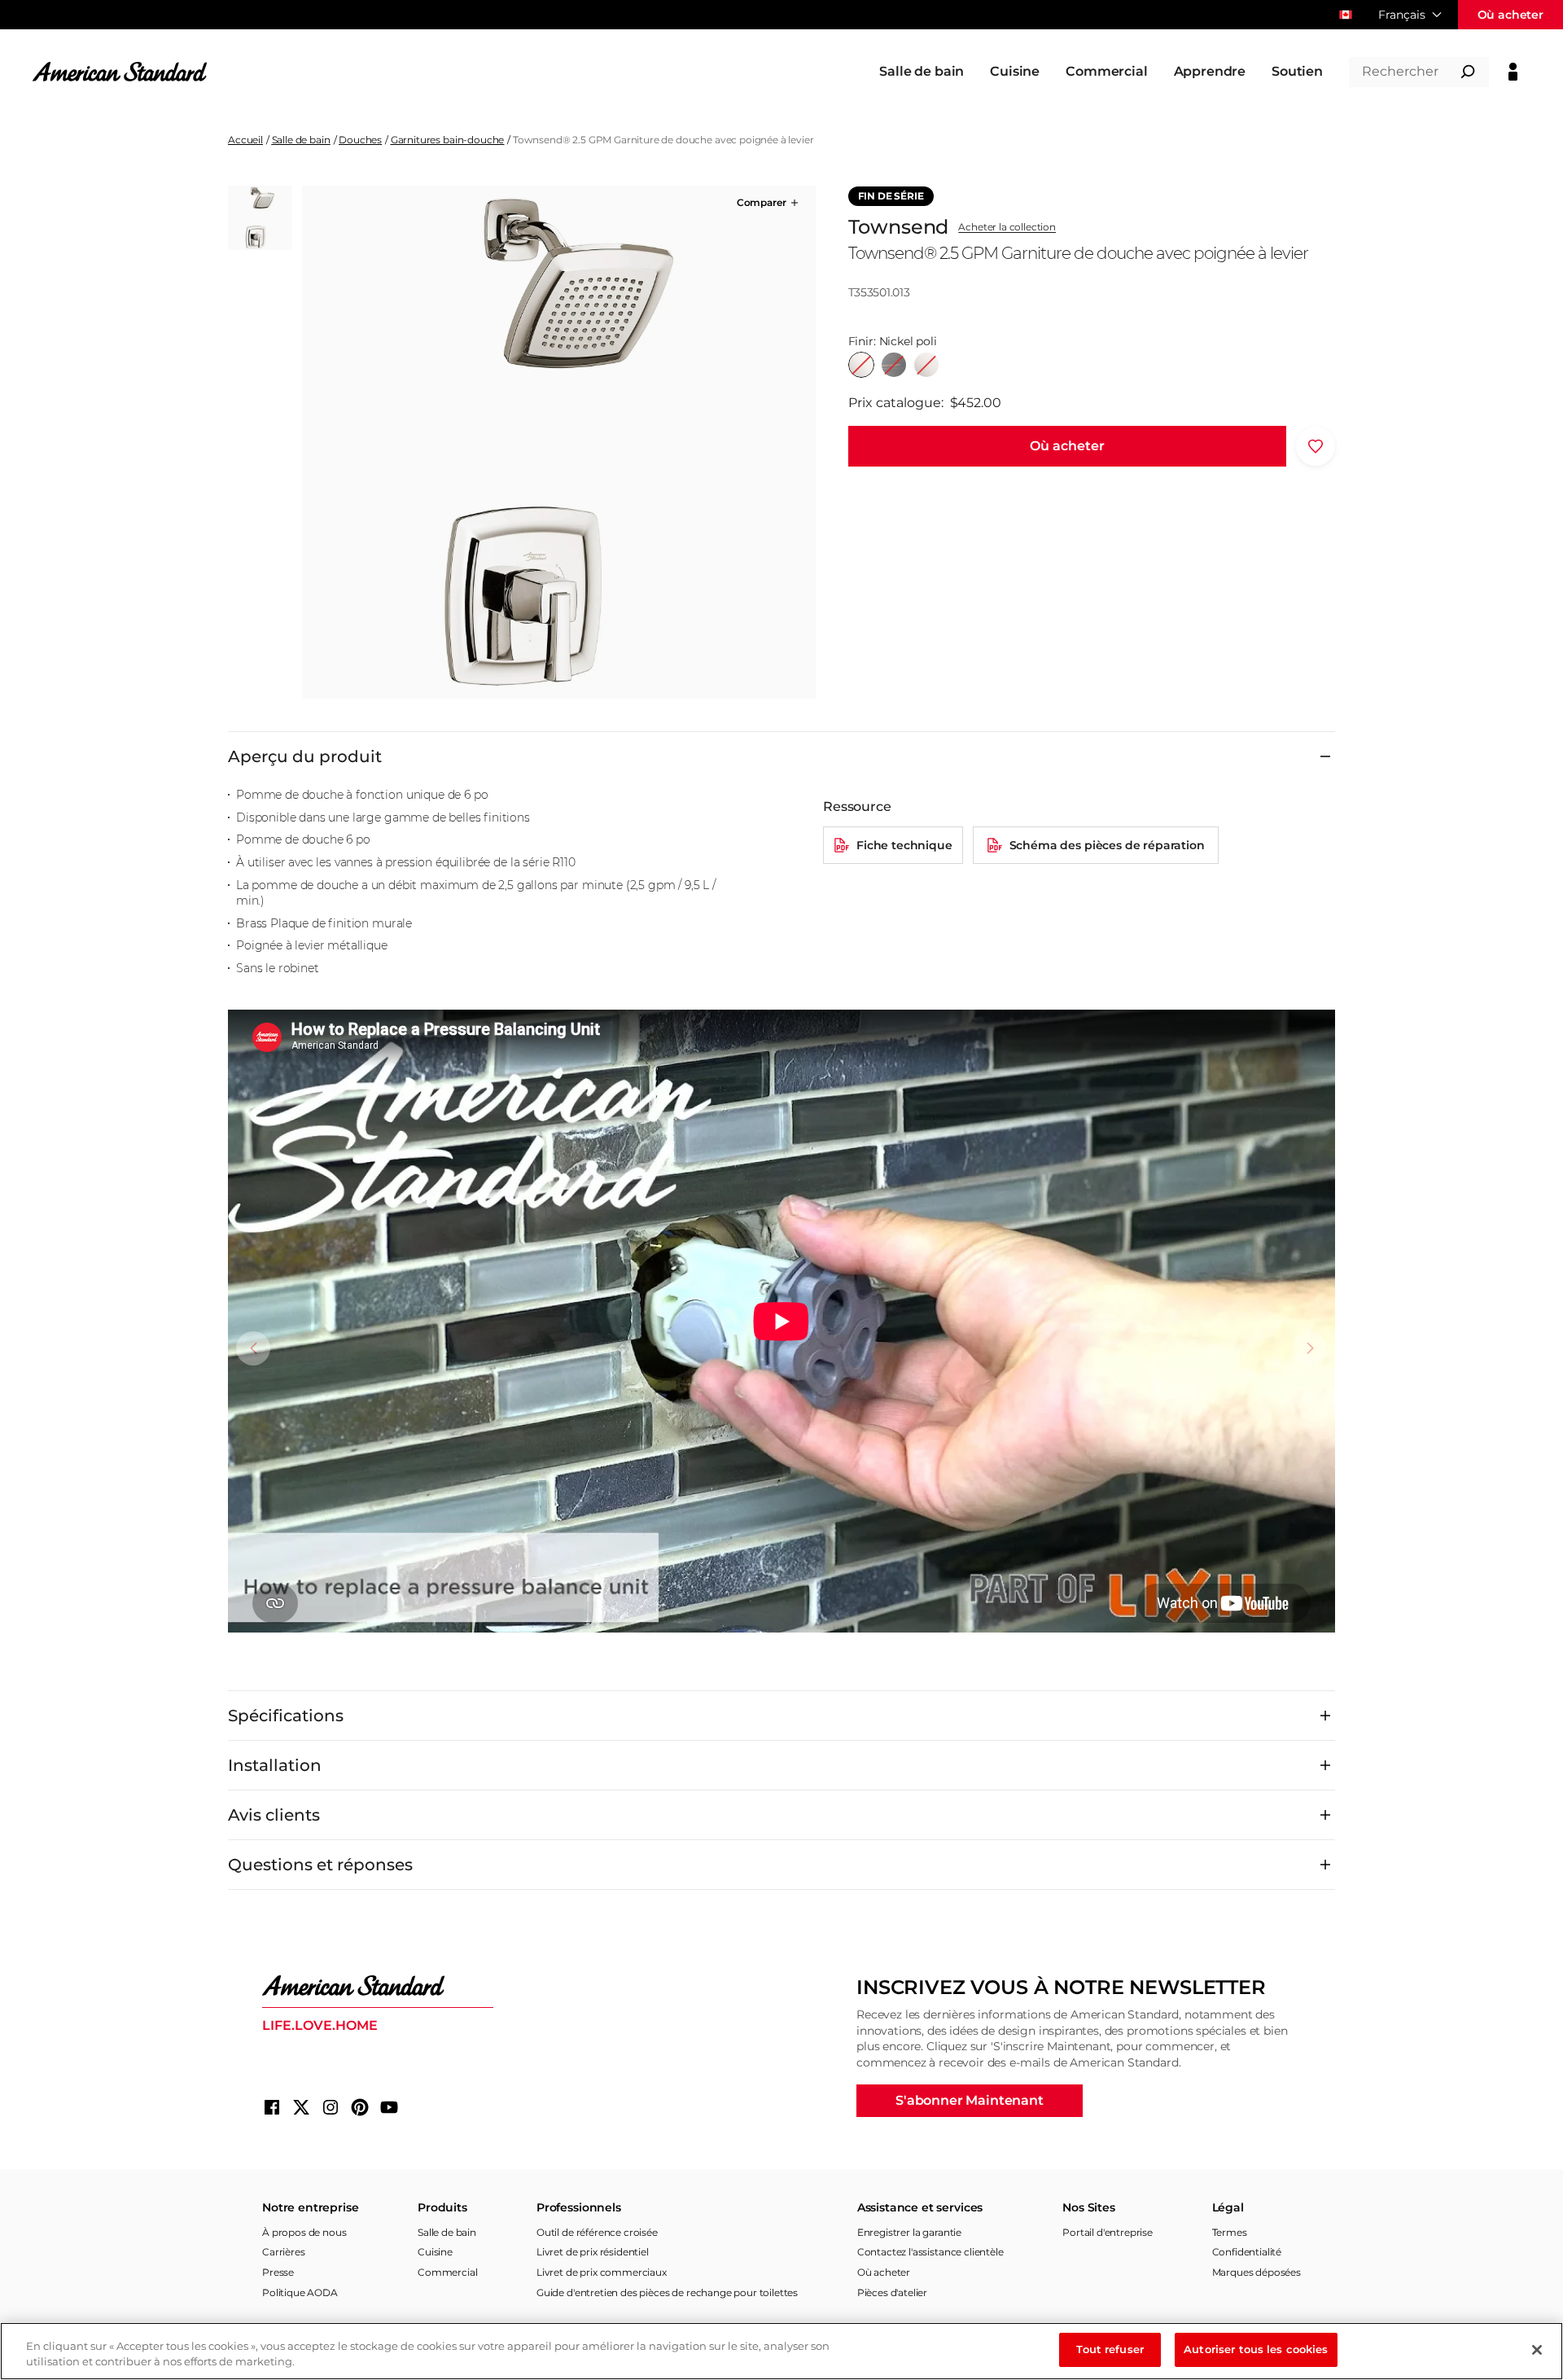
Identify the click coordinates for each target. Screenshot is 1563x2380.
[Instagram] (331, 2107)
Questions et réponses (320, 1865)
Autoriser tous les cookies (1256, 2349)
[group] (558, 442)
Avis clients (274, 1815)
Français (1402, 15)
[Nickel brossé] (926, 365)
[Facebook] (272, 2107)
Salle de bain (301, 140)
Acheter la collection (1007, 227)
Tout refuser (1110, 2349)
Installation (275, 1765)
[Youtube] (389, 2107)
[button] (769, 203)
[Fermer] (1537, 2350)
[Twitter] (301, 2107)
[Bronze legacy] (894, 365)
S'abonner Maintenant (970, 2100)
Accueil (245, 140)
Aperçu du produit (305, 756)
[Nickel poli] (861, 365)
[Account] (1513, 72)
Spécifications (286, 1716)
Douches (360, 140)
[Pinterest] (360, 2107)
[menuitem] (922, 72)
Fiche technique (904, 845)
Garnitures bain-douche (447, 140)
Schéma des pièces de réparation (1107, 845)
